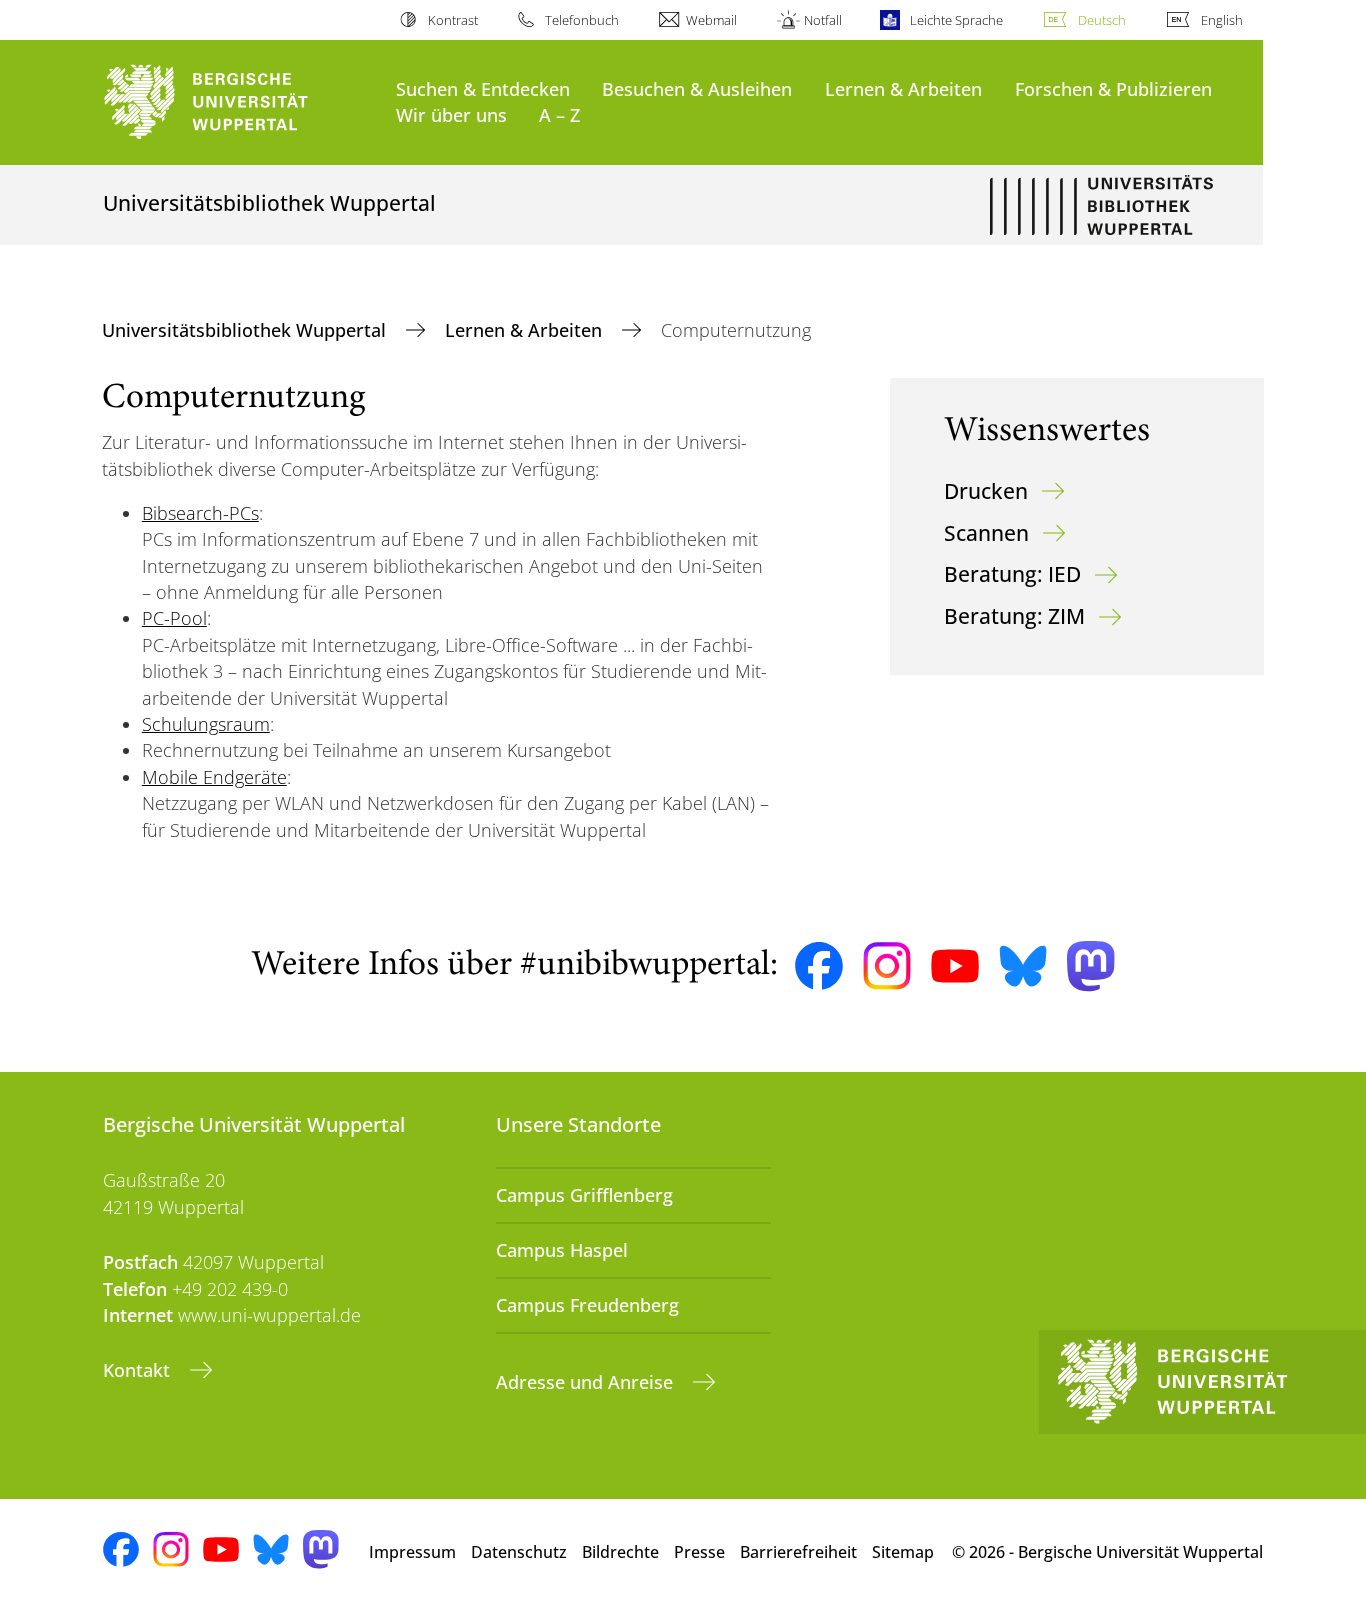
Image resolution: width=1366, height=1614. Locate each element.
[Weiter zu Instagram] (887, 966)
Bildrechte (620, 1552)
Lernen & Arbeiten (903, 88)
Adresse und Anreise (587, 1382)
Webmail (711, 20)
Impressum (412, 1552)
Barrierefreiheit (798, 1552)
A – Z (559, 114)
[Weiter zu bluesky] (1023, 966)
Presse (699, 1552)
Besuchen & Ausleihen (697, 88)
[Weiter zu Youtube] (955, 966)
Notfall (823, 20)
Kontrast (452, 20)
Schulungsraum (206, 724)
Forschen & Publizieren (1113, 88)
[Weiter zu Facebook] (819, 966)
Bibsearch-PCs (200, 513)
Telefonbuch (582, 20)
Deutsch (1102, 20)
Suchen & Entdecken (483, 88)
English (1222, 20)
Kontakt (139, 1370)
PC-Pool (174, 618)
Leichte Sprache (956, 20)
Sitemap (903, 1552)
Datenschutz (519, 1552)
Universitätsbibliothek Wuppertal (246, 330)
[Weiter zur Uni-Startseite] (239, 102)
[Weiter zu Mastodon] (1091, 966)
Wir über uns (451, 114)
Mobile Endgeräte (214, 777)
